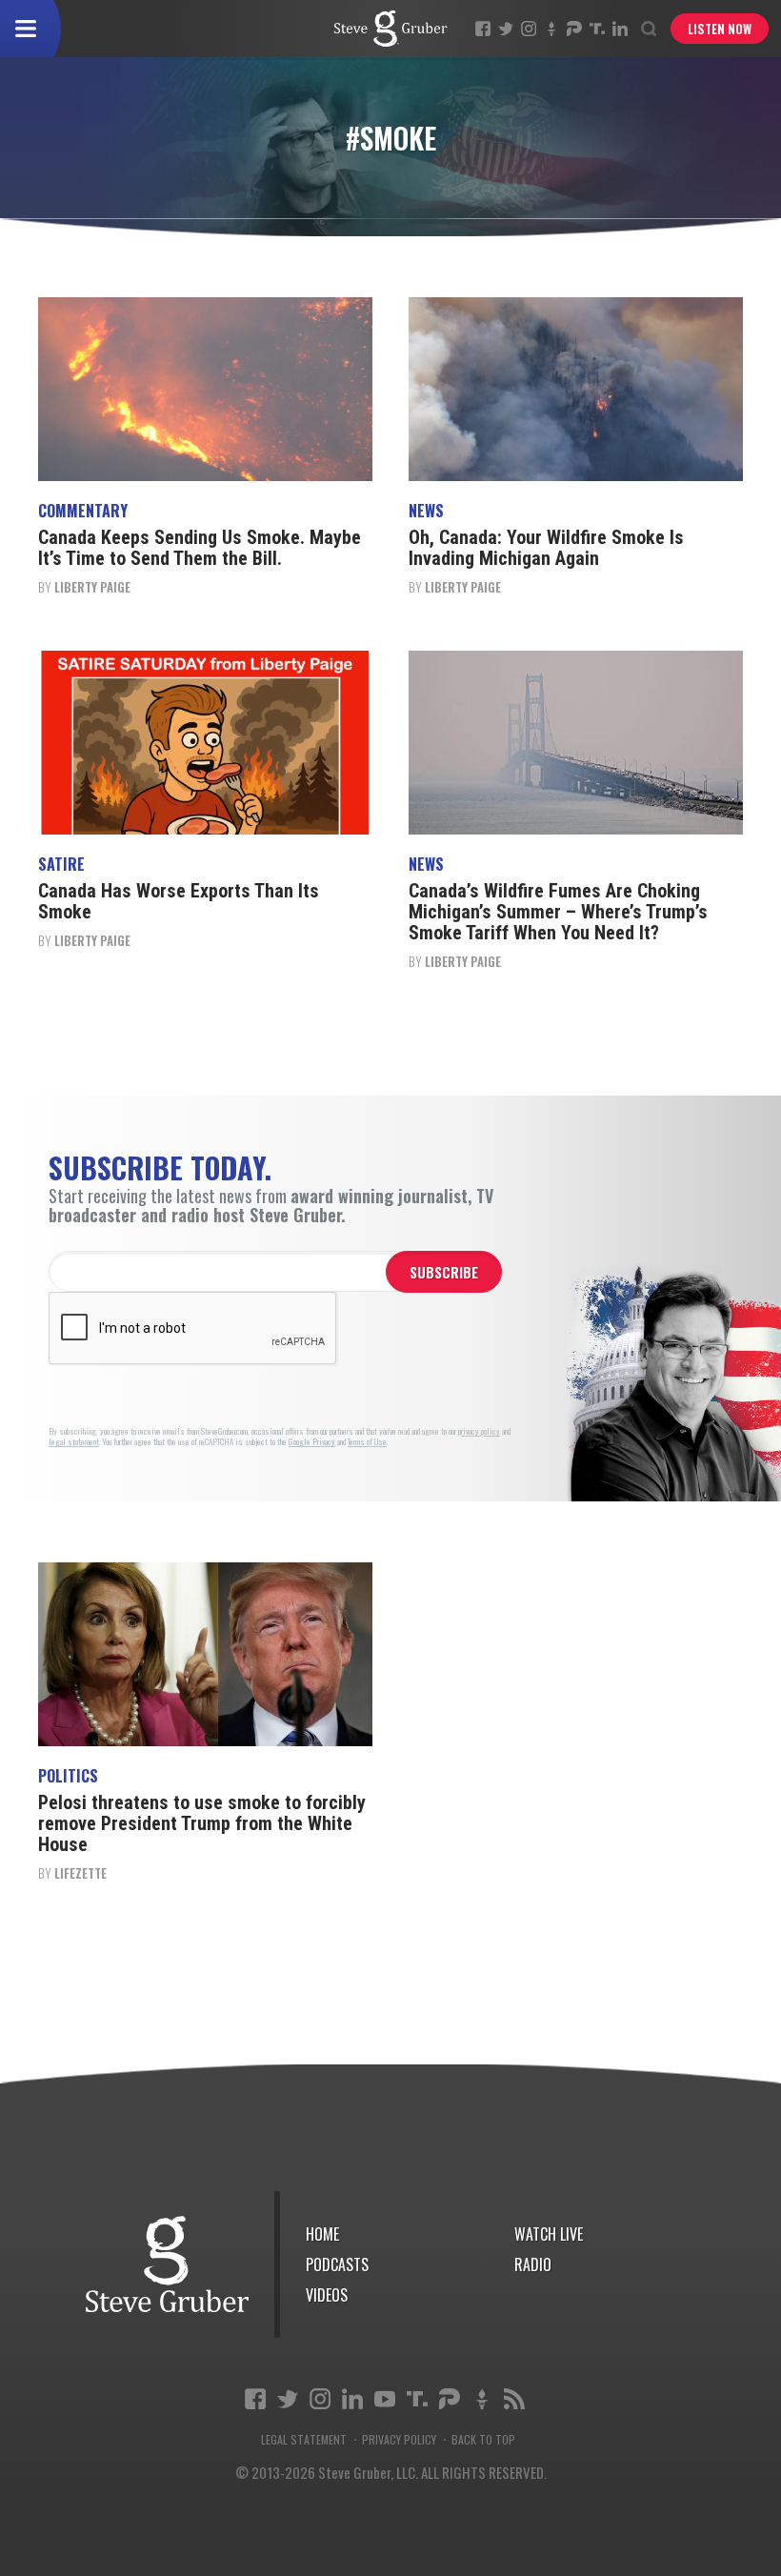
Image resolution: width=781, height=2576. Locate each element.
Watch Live (549, 2234)
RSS (514, 2399)
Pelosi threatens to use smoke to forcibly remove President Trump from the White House (202, 1823)
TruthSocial (597, 29)
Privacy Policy (399, 2440)
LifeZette (80, 1873)
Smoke (390, 29)
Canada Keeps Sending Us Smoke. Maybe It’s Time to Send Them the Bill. (200, 548)
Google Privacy (312, 1442)
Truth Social (417, 2399)
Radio (533, 2264)
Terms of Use (367, 1442)
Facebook (483, 29)
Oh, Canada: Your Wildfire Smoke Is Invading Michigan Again (546, 548)
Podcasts (337, 2264)
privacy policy (479, 1431)
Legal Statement (304, 2440)
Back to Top (483, 2440)
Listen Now (720, 29)
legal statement (74, 1442)
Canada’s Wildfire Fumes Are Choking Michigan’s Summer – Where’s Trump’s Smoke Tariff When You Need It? (558, 912)
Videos (327, 2295)
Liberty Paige (92, 587)
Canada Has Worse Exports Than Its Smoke (179, 901)
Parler (574, 29)
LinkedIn (620, 29)
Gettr (551, 29)
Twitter (506, 29)
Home (322, 2234)
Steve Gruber (167, 2264)
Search (649, 29)
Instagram (529, 29)
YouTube (385, 2399)
